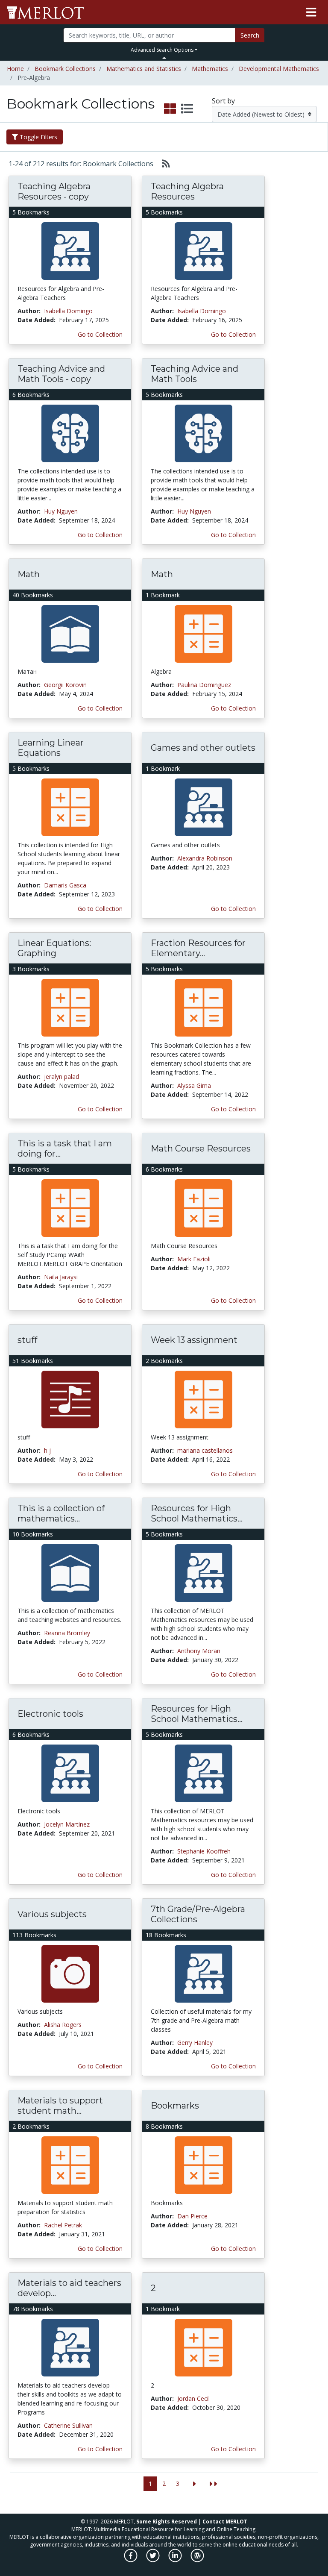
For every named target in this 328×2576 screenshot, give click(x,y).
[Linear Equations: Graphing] (70, 1007)
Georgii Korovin (65, 685)
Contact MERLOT (225, 2522)
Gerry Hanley (195, 2043)
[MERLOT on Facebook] (131, 2560)
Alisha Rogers (63, 2025)
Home (15, 69)
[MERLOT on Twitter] (154, 2560)
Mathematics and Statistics (144, 69)
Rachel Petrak (63, 2225)
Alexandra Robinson (205, 858)
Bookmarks (175, 2106)
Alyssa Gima (194, 1085)
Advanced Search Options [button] (162, 50)
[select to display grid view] (170, 109)
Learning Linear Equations (51, 748)
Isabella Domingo (68, 311)
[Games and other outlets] (204, 806)
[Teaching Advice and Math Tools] (204, 433)
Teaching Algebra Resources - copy (54, 191)
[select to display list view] (187, 109)
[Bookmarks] (204, 2164)
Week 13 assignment (194, 1340)
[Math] (70, 633)
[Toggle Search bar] (164, 58)
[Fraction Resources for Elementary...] (204, 1007)
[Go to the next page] (195, 2484)
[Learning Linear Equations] (70, 806)
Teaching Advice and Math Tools (195, 374)
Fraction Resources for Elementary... (198, 948)
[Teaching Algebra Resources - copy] (70, 250)
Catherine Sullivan (68, 2425)
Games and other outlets (203, 748)
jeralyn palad (61, 1077)
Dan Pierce (192, 2216)
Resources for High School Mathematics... (197, 1513)
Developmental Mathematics (279, 69)
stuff (27, 1340)
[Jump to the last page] (214, 2484)
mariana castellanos (205, 1450)
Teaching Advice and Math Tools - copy (61, 374)
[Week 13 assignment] (204, 1399)
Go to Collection (100, 334)
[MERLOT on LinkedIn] (176, 2560)
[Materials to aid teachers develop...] (70, 2347)
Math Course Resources (201, 1148)
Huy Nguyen (61, 511)
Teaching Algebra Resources (187, 191)
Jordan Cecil (193, 2398)
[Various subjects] (70, 1973)
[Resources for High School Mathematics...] (204, 1572)
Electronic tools (50, 1714)
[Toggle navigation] (311, 12)
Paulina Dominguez (204, 685)
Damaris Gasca (65, 885)
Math (29, 574)
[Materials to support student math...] (70, 2164)
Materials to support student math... (60, 2106)
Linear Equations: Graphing (54, 948)
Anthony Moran (199, 1651)
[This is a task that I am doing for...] (70, 1207)
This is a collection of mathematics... (61, 1513)
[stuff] (70, 1399)
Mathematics (210, 69)
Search (250, 35)
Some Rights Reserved (167, 2522)
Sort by (223, 101)
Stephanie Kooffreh (204, 1851)
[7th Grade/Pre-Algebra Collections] (204, 1973)
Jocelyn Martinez (67, 1824)
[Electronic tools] (70, 1773)
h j (47, 1450)
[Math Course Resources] (204, 1207)
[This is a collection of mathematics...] (70, 1572)
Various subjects (52, 1914)
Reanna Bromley (67, 1633)
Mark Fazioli (194, 1259)
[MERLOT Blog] (197, 2560)
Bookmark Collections (65, 69)
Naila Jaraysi (61, 1277)
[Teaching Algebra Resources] (204, 250)
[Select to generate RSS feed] (163, 164)
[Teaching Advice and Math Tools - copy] (70, 433)
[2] (204, 2347)
